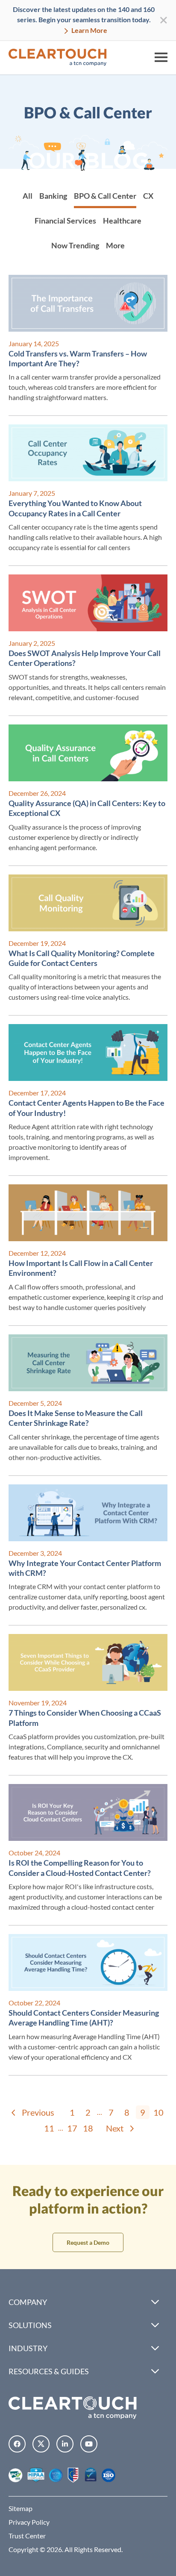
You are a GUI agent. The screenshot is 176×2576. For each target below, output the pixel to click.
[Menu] (161, 57)
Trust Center (27, 2536)
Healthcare (122, 221)
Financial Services (65, 221)
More (115, 245)
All (28, 196)
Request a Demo (88, 2242)
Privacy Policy (29, 2522)
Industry (28, 2348)
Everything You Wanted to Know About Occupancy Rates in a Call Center (75, 508)
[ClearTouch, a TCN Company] (58, 57)
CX (148, 196)
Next (115, 2128)
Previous (38, 2112)
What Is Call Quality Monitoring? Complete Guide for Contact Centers (82, 958)
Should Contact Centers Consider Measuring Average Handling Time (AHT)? (84, 2018)
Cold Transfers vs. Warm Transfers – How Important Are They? (78, 358)
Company (28, 2302)
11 (49, 2128)
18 (88, 2128)
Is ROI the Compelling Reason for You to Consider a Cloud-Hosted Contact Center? (80, 1868)
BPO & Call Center (105, 196)
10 (158, 2112)
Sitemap (21, 2508)
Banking (53, 196)
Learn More (89, 30)
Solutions (30, 2325)
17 (72, 2128)
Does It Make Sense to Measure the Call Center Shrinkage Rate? (76, 1418)
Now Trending (75, 245)
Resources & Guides (49, 2371)
